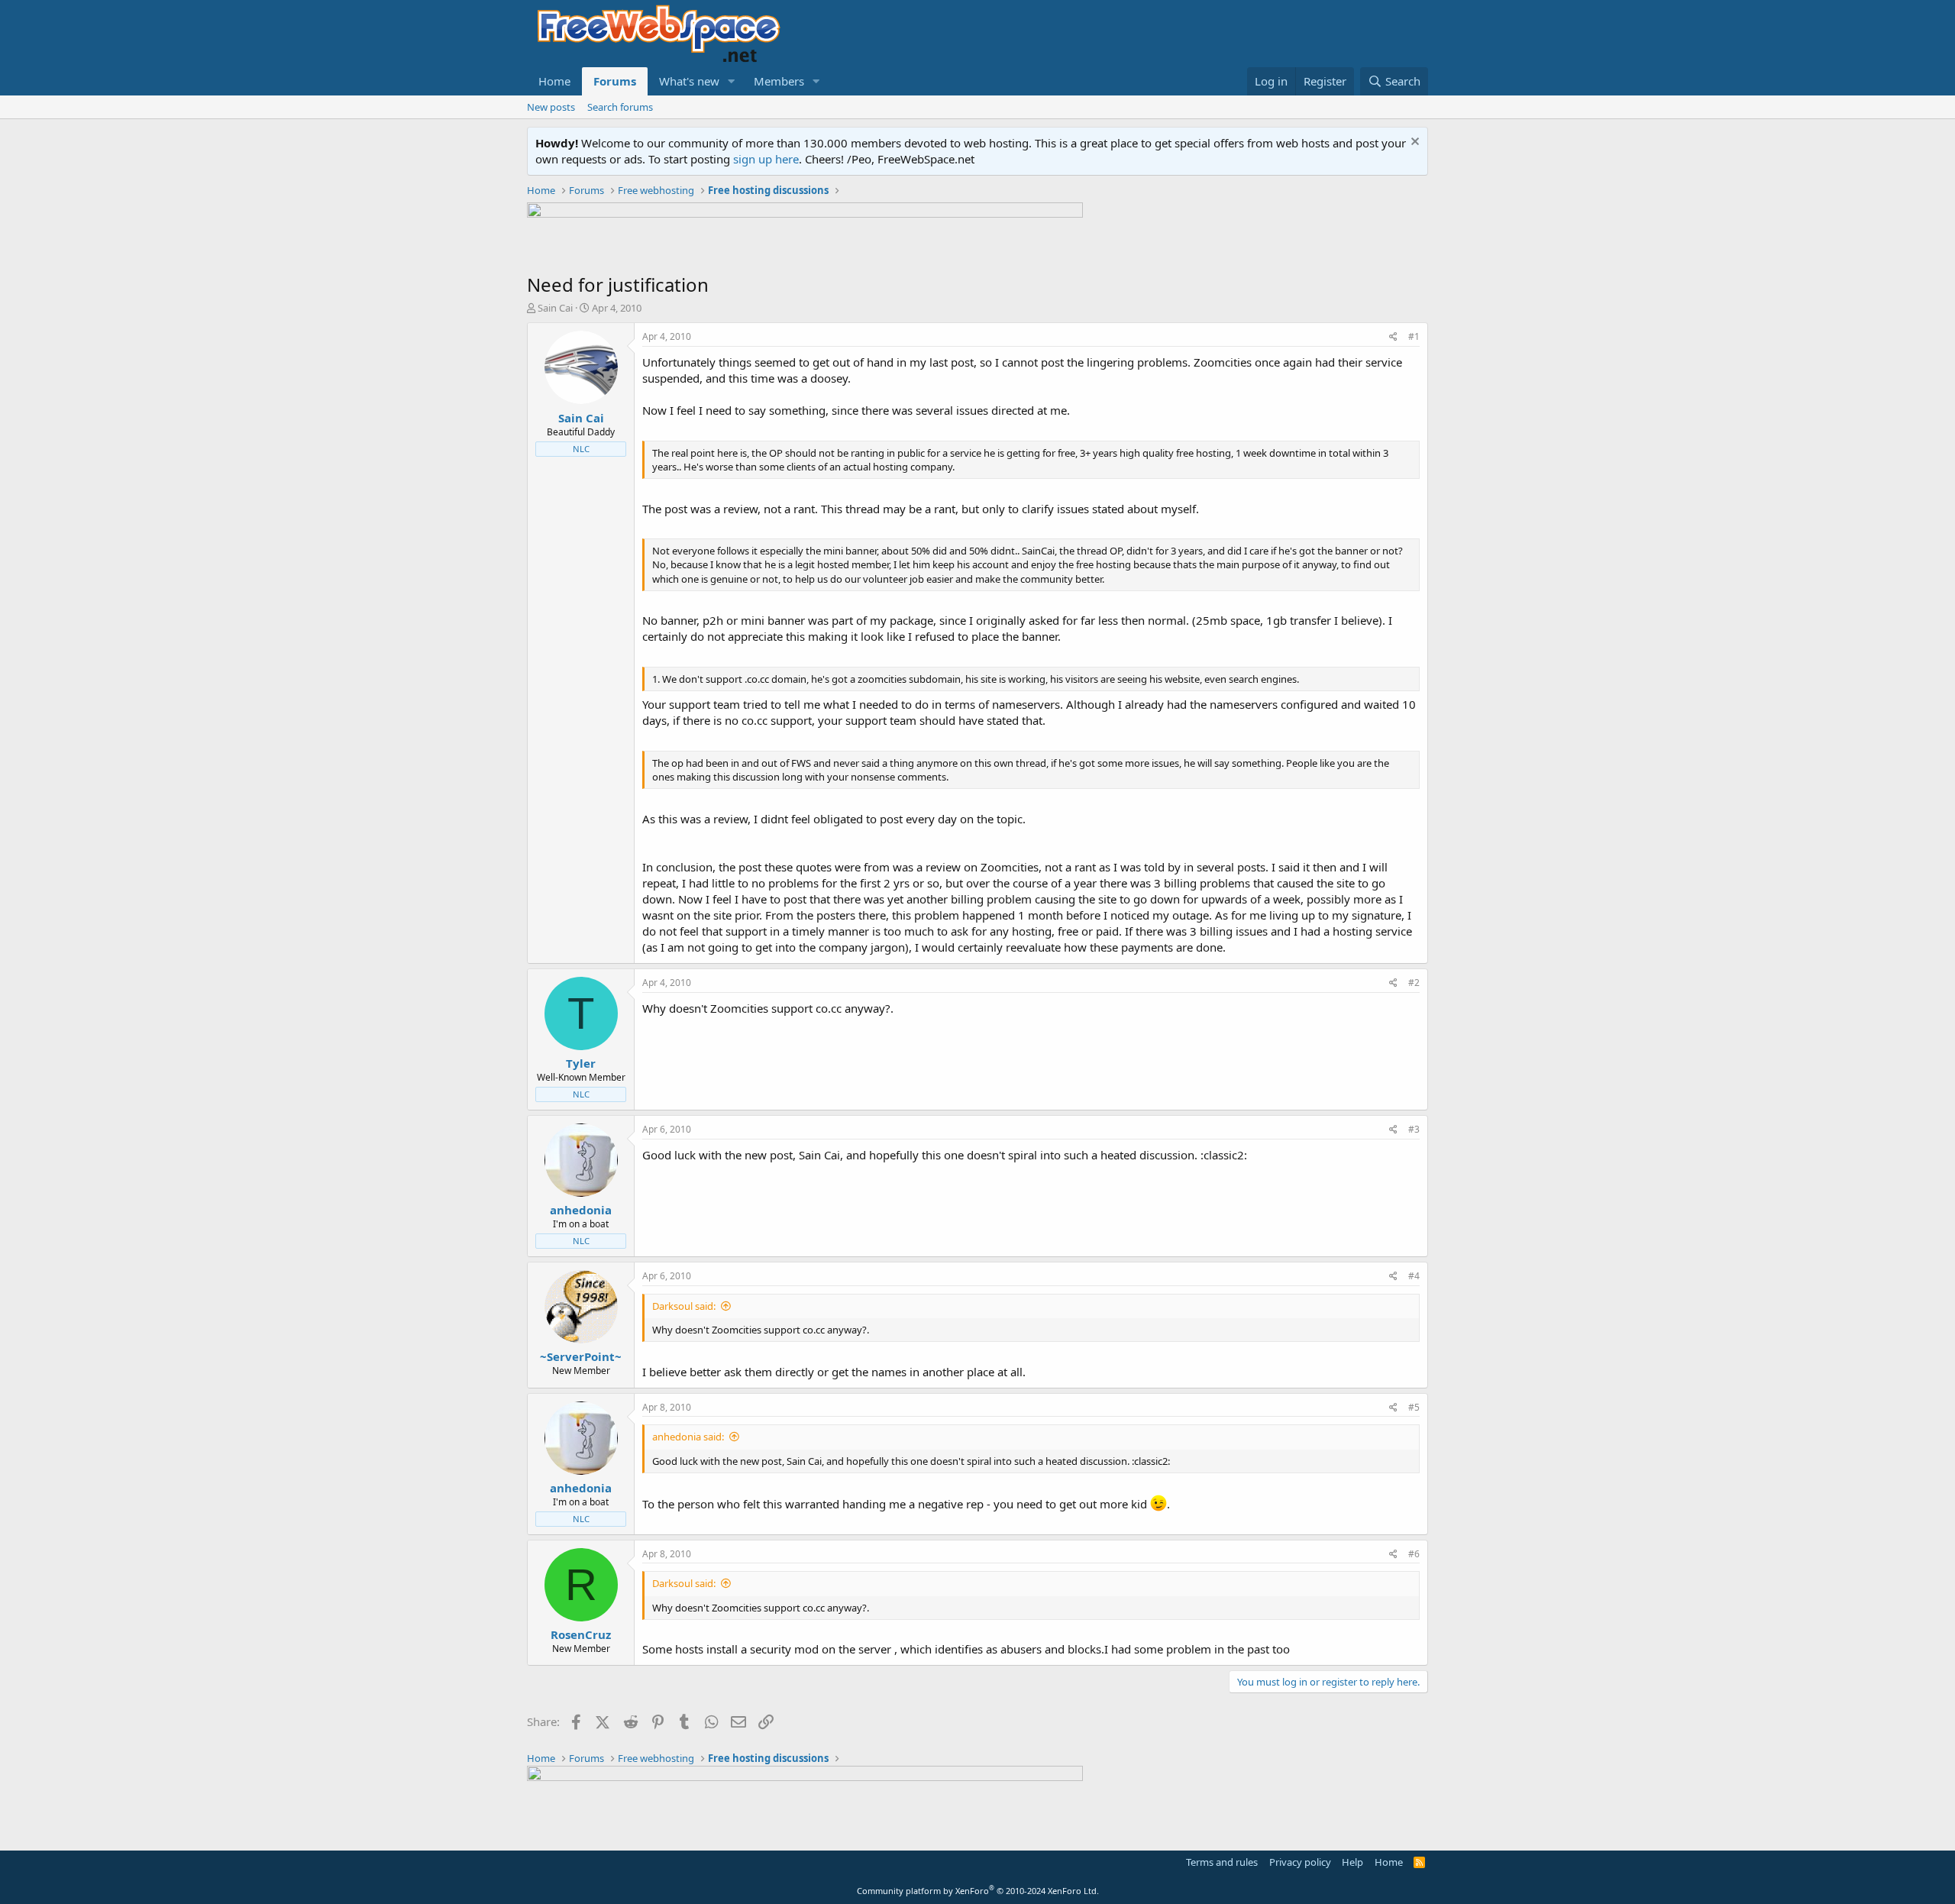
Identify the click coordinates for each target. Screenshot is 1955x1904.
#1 (1414, 336)
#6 (1414, 1554)
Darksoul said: (684, 1306)
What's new (689, 81)
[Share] (1393, 337)
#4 (1414, 1276)
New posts (551, 107)
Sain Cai (555, 308)
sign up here (766, 159)
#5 (1414, 1407)
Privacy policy (1300, 1862)
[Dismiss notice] (1413, 143)
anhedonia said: (688, 1437)
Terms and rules (1222, 1862)
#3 (1414, 1129)
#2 (1414, 983)
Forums (615, 81)
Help (1352, 1862)
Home (554, 81)
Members (779, 81)
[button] (732, 81)
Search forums (620, 107)
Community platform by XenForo (978, 1891)
